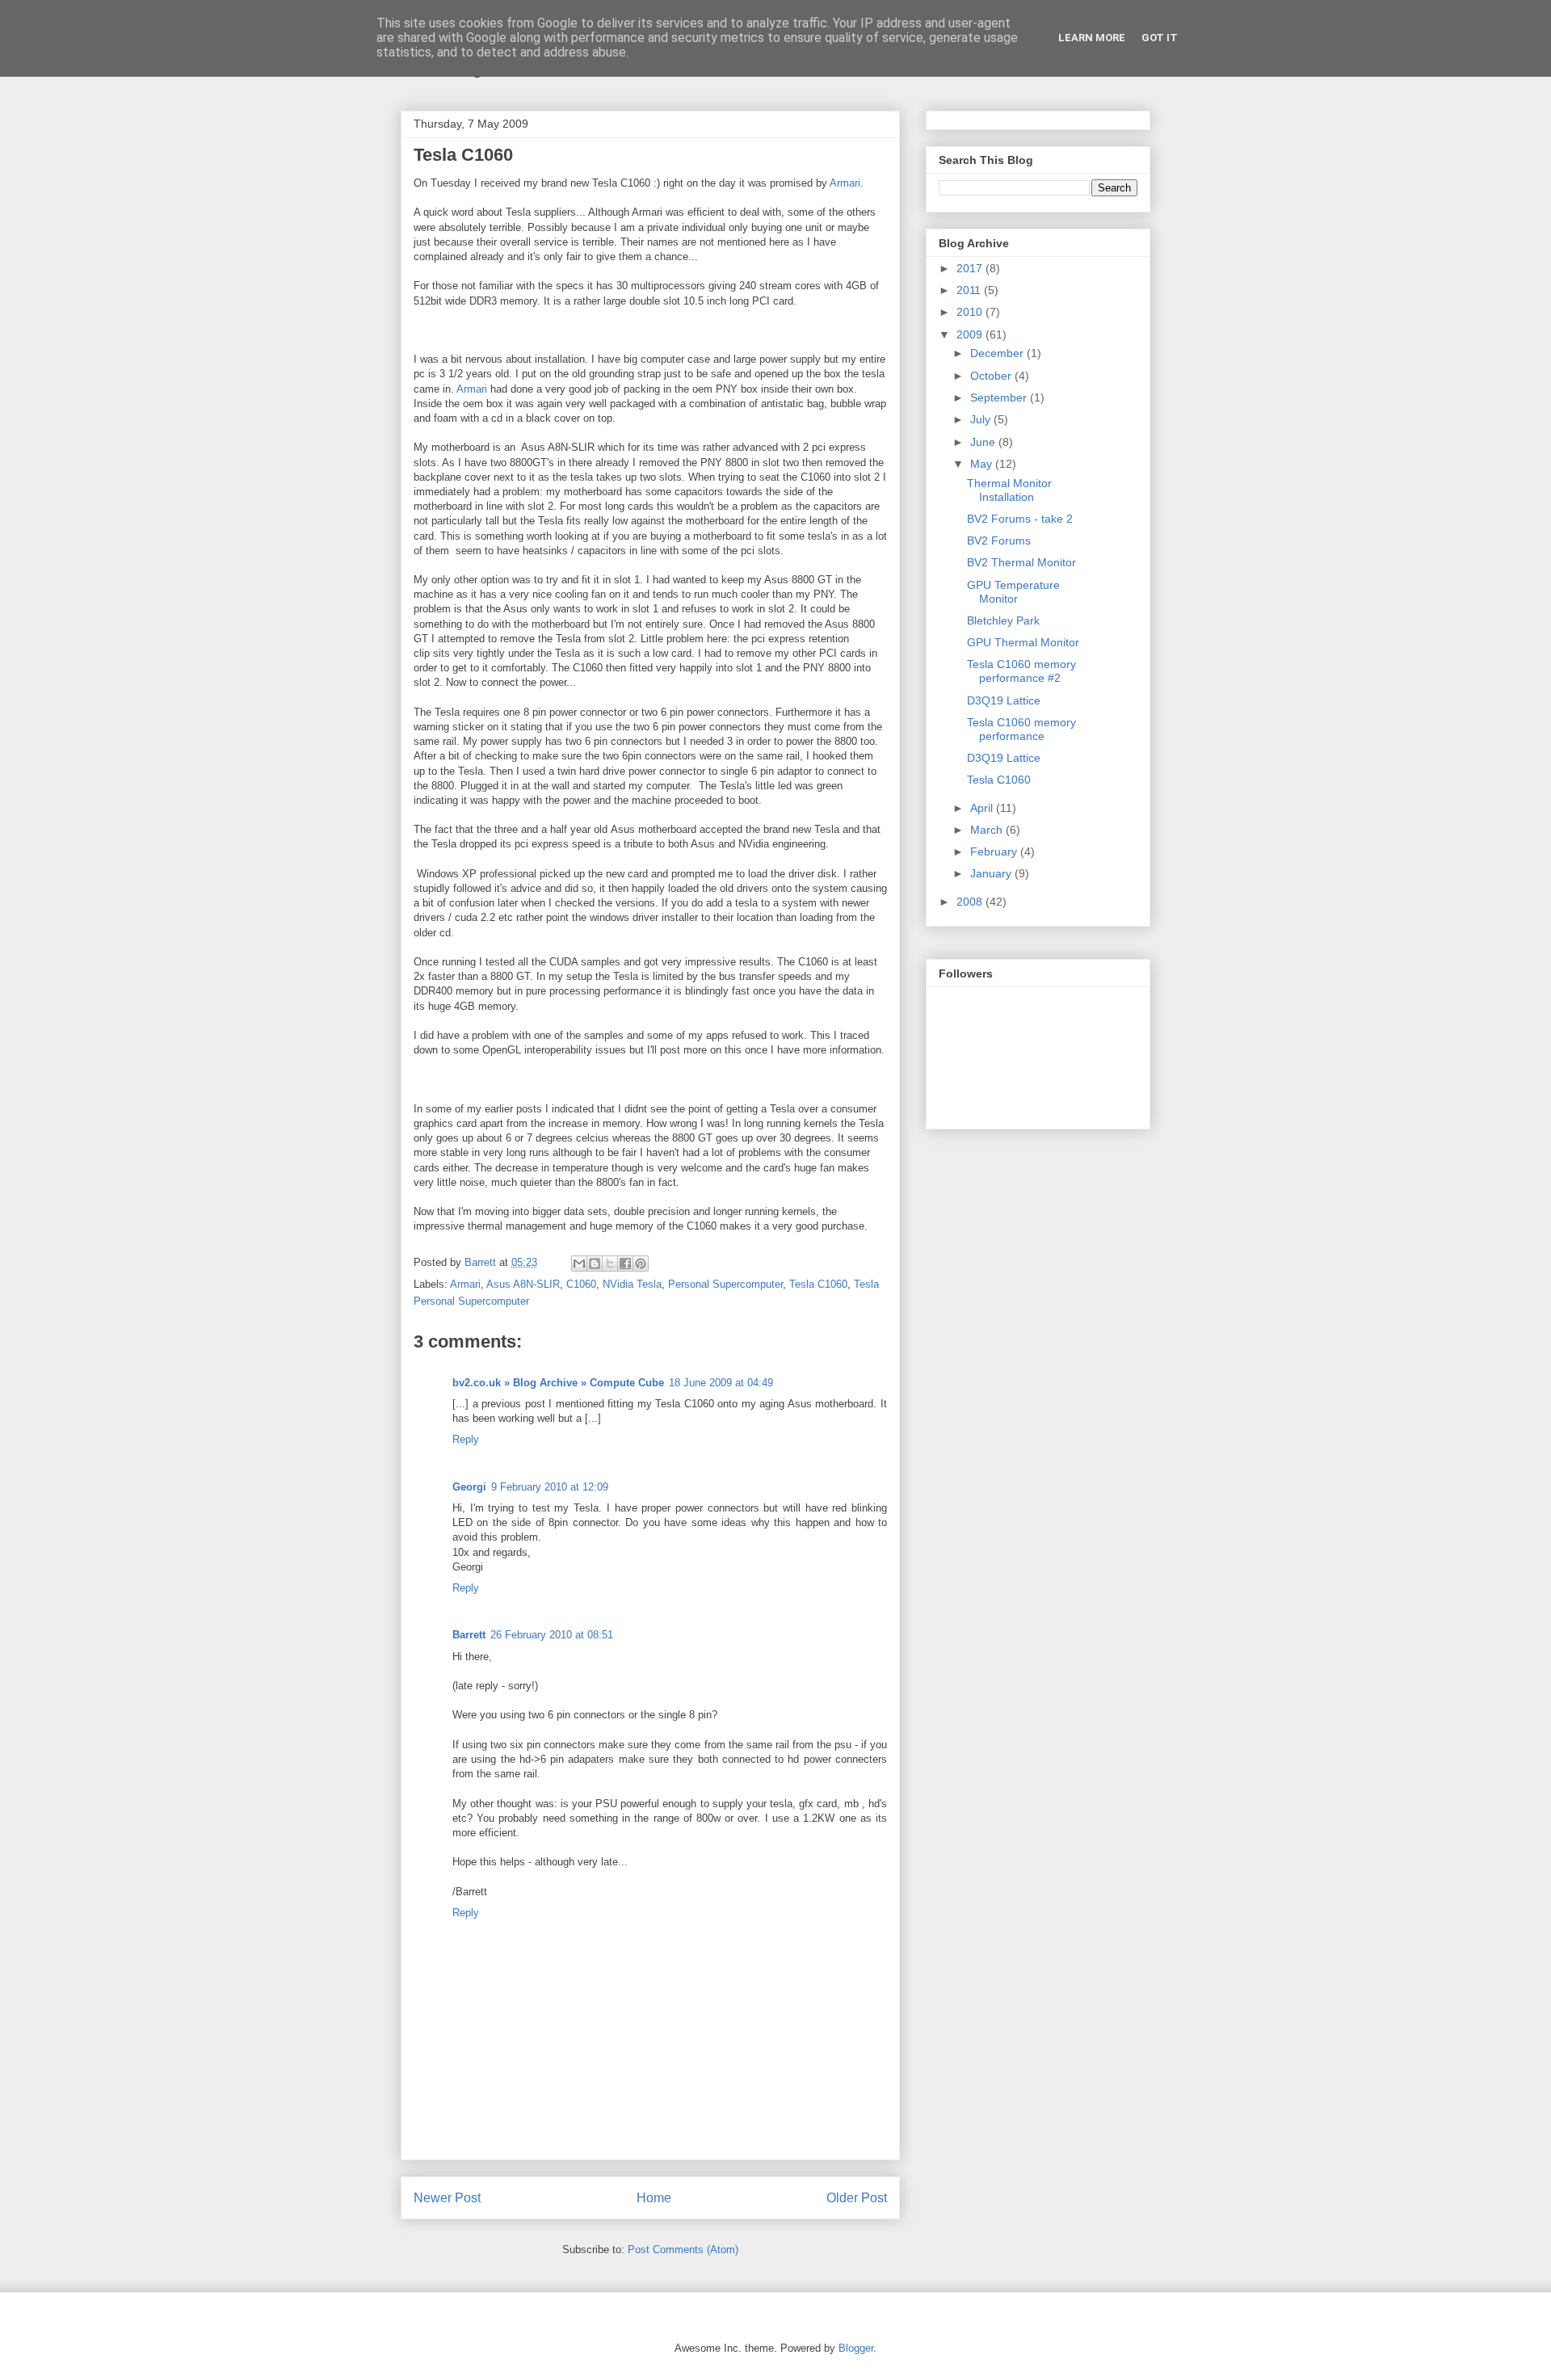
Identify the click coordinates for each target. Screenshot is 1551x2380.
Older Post (857, 2198)
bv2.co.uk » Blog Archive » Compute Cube (558, 1383)
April (983, 808)
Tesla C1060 (818, 1284)
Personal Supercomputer (725, 1284)
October (992, 376)
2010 (971, 312)
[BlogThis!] (595, 1264)
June (984, 442)
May (983, 464)
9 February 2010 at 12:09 (550, 1487)
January (992, 873)
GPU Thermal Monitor (1023, 642)
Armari (845, 183)
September (1000, 397)
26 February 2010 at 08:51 (552, 1635)
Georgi (469, 1487)
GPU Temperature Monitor (1013, 592)
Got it (1160, 38)
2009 (971, 334)
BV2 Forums (999, 540)
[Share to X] (610, 1264)
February (995, 852)
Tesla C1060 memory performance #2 (1021, 671)
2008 (971, 902)
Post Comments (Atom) (683, 2250)
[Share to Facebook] (625, 1264)
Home (654, 2198)
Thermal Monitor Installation (1009, 490)
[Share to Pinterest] (641, 1264)
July (982, 419)
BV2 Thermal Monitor (1021, 562)
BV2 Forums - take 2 (1020, 519)
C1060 (581, 1284)
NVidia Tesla (632, 1284)
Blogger (856, 2348)
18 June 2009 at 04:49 (721, 1383)
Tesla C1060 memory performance (1021, 729)
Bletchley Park (1003, 620)
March (988, 830)
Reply (466, 1439)
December (998, 353)
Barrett (469, 1635)
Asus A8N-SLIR (523, 1284)
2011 (970, 290)
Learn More (1092, 38)
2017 (971, 268)
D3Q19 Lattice (1004, 700)
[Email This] (579, 1264)
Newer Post (447, 2198)
